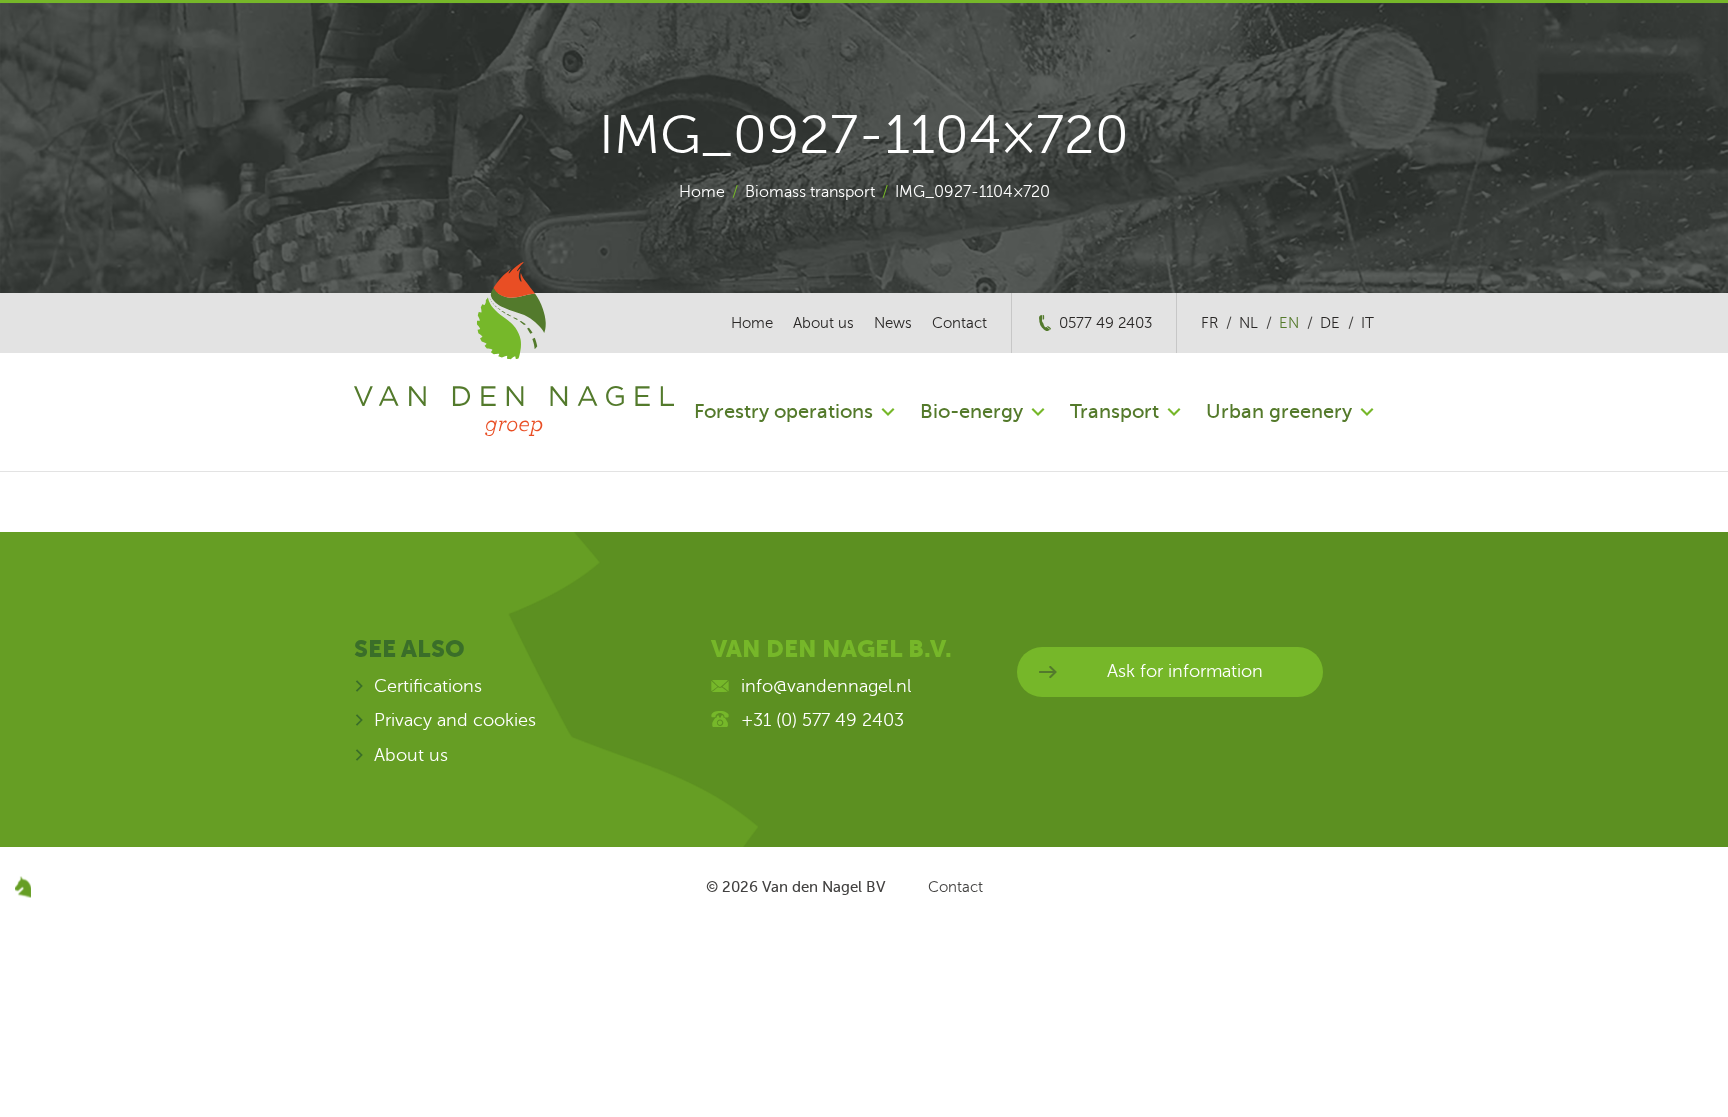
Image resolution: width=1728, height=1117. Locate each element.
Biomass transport (810, 192)
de (1330, 323)
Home (702, 192)
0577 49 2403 (1105, 323)
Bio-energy (971, 411)
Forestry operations (783, 411)
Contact (959, 323)
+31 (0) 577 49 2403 (822, 720)
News (893, 323)
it (1367, 323)
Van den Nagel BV (823, 887)
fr (1209, 323)
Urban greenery (1279, 411)
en (1289, 323)
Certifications (428, 686)
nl (1248, 323)
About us (823, 323)
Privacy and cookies (455, 720)
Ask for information (1185, 671)
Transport (1114, 411)
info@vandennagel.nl (826, 686)
